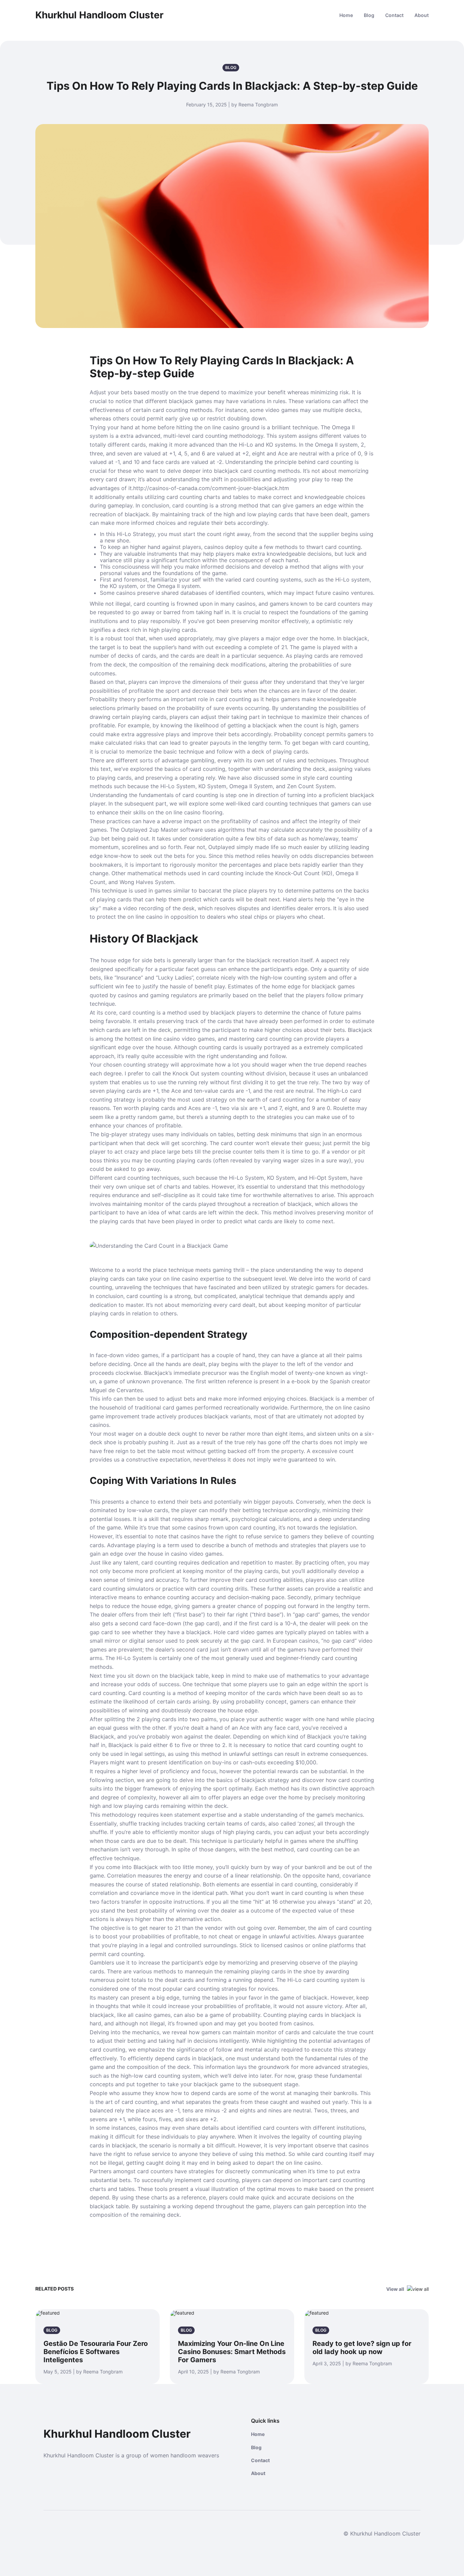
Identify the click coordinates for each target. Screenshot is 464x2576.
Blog (369, 15)
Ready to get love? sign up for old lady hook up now (362, 2348)
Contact (394, 15)
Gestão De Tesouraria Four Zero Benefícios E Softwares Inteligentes (96, 2352)
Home (346, 15)
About (422, 15)
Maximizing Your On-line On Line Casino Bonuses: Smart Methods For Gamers (232, 2352)
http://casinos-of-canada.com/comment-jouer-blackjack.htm (211, 488)
